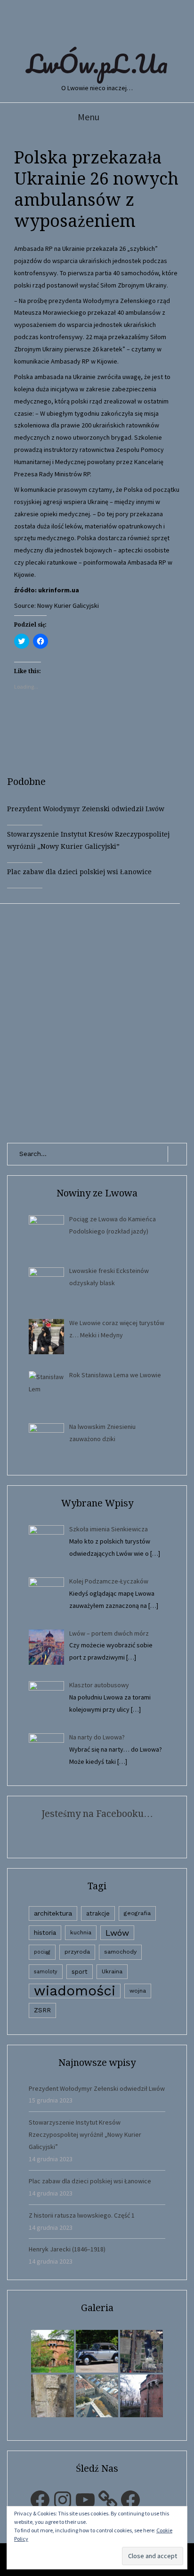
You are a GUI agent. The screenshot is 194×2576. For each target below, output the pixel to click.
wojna (138, 1991)
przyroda (77, 1952)
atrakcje (98, 1913)
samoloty (46, 1972)
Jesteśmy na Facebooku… (97, 1814)
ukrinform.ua (59, 590)
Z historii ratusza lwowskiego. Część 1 (82, 2215)
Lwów (117, 1933)
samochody (120, 1952)
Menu (89, 117)
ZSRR (42, 2010)
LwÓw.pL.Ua (97, 63)
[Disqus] (97, 1021)
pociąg (42, 1952)
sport (80, 1972)
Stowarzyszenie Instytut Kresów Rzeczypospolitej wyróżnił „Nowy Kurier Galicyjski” (85, 2134)
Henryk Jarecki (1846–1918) (67, 2249)
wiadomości (75, 1991)
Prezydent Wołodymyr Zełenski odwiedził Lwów (86, 809)
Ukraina (112, 1971)
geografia (137, 1913)
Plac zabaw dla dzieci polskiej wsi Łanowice (79, 872)
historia (45, 1932)
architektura (53, 1913)
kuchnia (81, 1932)
